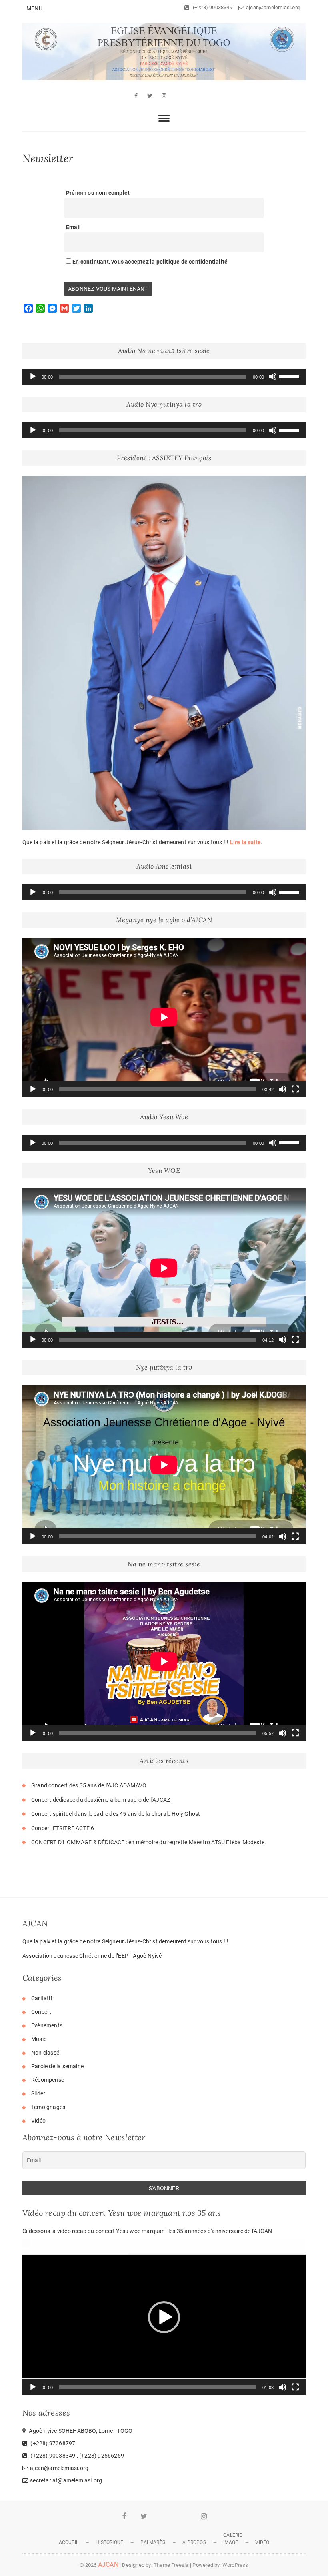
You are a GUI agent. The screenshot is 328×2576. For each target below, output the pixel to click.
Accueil (69, 2542)
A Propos (194, 2542)
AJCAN (108, 2565)
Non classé (45, 2053)
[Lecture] (33, 377)
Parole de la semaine (57, 2066)
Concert (41, 2012)
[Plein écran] (295, 1089)
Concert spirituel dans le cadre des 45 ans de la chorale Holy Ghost (116, 1814)
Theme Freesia (171, 2565)
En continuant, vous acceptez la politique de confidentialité (149, 262)
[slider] (290, 376)
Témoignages (48, 2107)
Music (39, 2039)
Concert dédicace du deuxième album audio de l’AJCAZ (101, 1800)
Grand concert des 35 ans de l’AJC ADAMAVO (89, 1785)
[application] (164, 377)
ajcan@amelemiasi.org (273, 7)
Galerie (233, 2535)
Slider (38, 2093)
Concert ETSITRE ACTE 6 (63, 1828)
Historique (109, 2542)
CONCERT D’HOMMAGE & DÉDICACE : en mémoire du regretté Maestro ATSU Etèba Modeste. (149, 1842)
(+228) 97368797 (52, 2443)
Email (73, 227)
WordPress (235, 2565)
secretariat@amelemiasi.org (66, 2480)
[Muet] (273, 377)
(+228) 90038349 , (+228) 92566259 (77, 2456)
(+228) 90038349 (212, 7)
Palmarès (153, 2542)
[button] (164, 2317)
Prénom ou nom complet (98, 193)
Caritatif (42, 1998)
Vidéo (38, 2121)
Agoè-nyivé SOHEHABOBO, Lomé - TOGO (80, 2431)
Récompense (48, 2080)
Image (231, 2542)
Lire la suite (246, 842)
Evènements (47, 2025)
